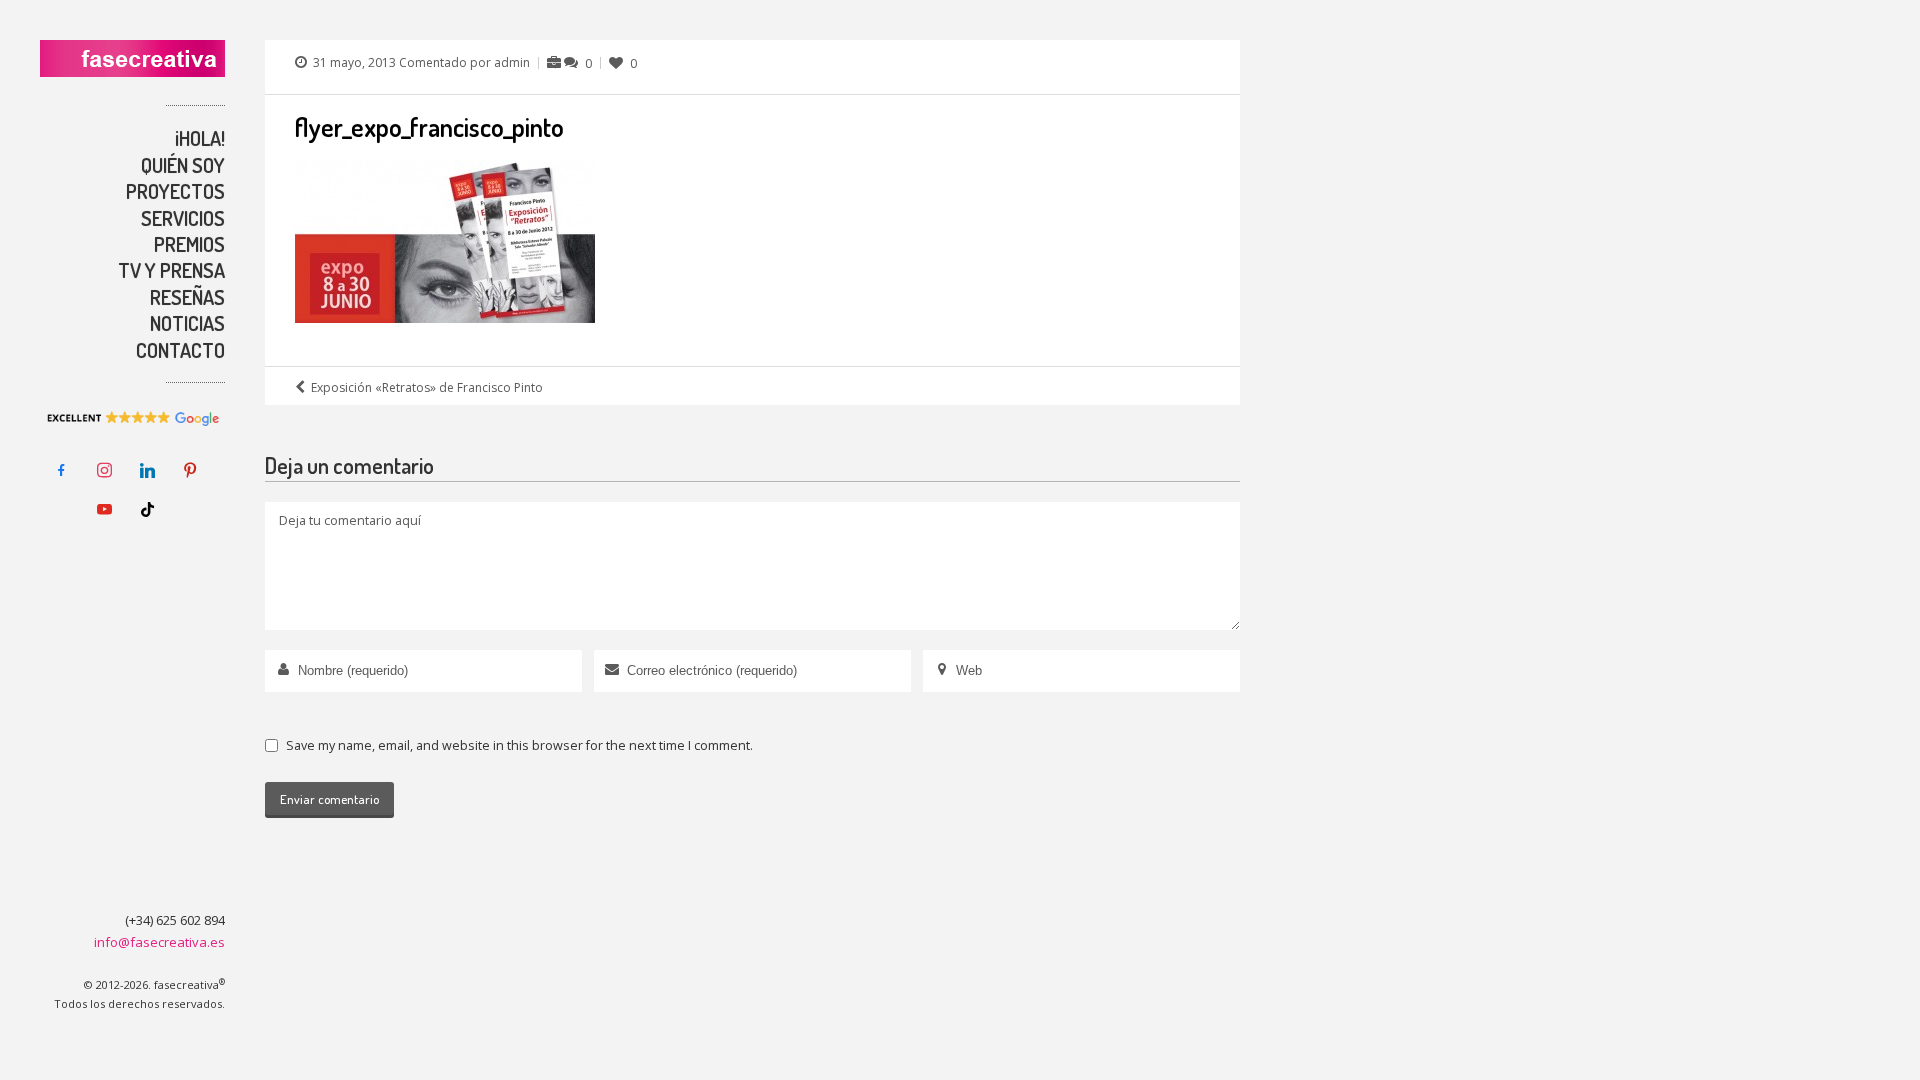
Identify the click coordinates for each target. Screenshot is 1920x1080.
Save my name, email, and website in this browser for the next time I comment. (519, 745)
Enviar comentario (329, 799)
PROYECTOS (175, 191)
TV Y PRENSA (171, 270)
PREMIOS (189, 244)
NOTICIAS (187, 323)
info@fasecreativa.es (159, 942)
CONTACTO (180, 350)
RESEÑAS (187, 297)
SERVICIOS (183, 218)
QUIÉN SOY (183, 165)
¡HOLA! (200, 138)
